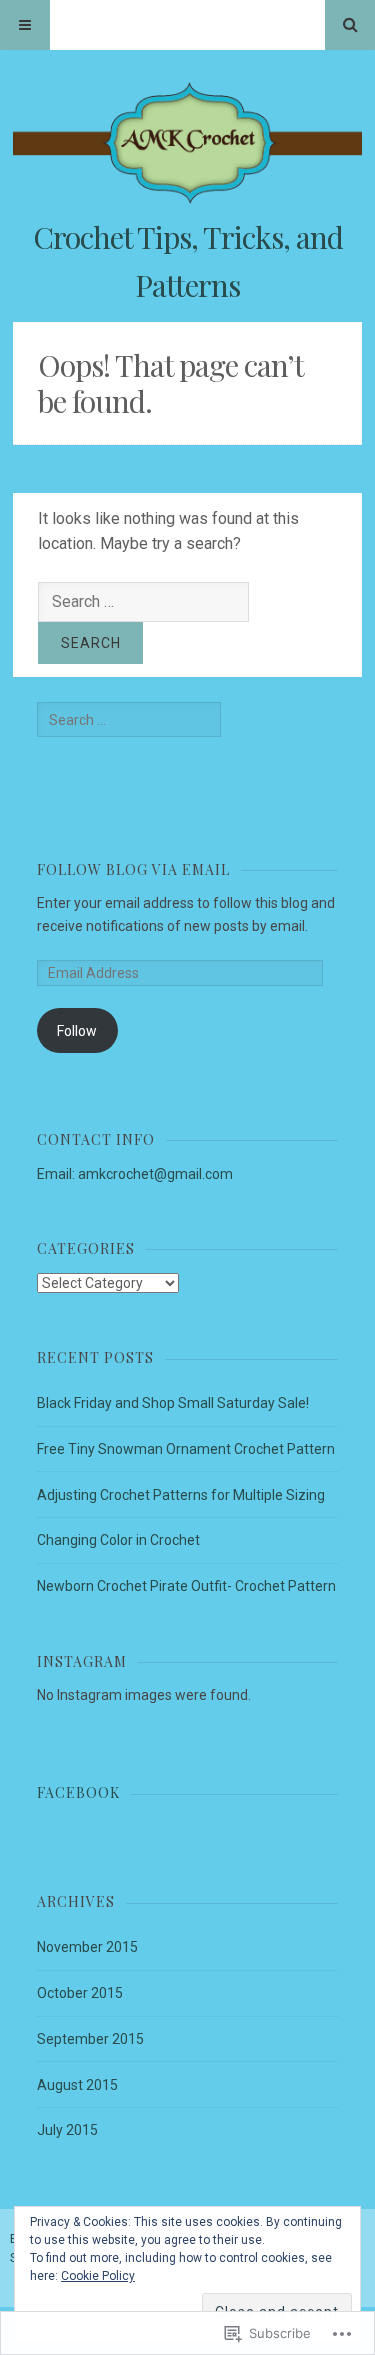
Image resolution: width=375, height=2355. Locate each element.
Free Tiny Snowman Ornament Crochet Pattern (186, 1449)
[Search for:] (143, 601)
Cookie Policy (98, 2276)
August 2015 (77, 2085)
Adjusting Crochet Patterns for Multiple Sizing (181, 1495)
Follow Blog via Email (133, 869)
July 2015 (67, 2130)
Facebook (78, 1792)
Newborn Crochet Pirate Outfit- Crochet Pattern (186, 1586)
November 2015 (87, 1947)
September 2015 (90, 2039)
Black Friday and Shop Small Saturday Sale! (173, 1403)
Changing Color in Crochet (118, 1540)
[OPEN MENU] (25, 25)
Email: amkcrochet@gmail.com (135, 1174)
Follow (77, 1031)
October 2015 (80, 1993)
